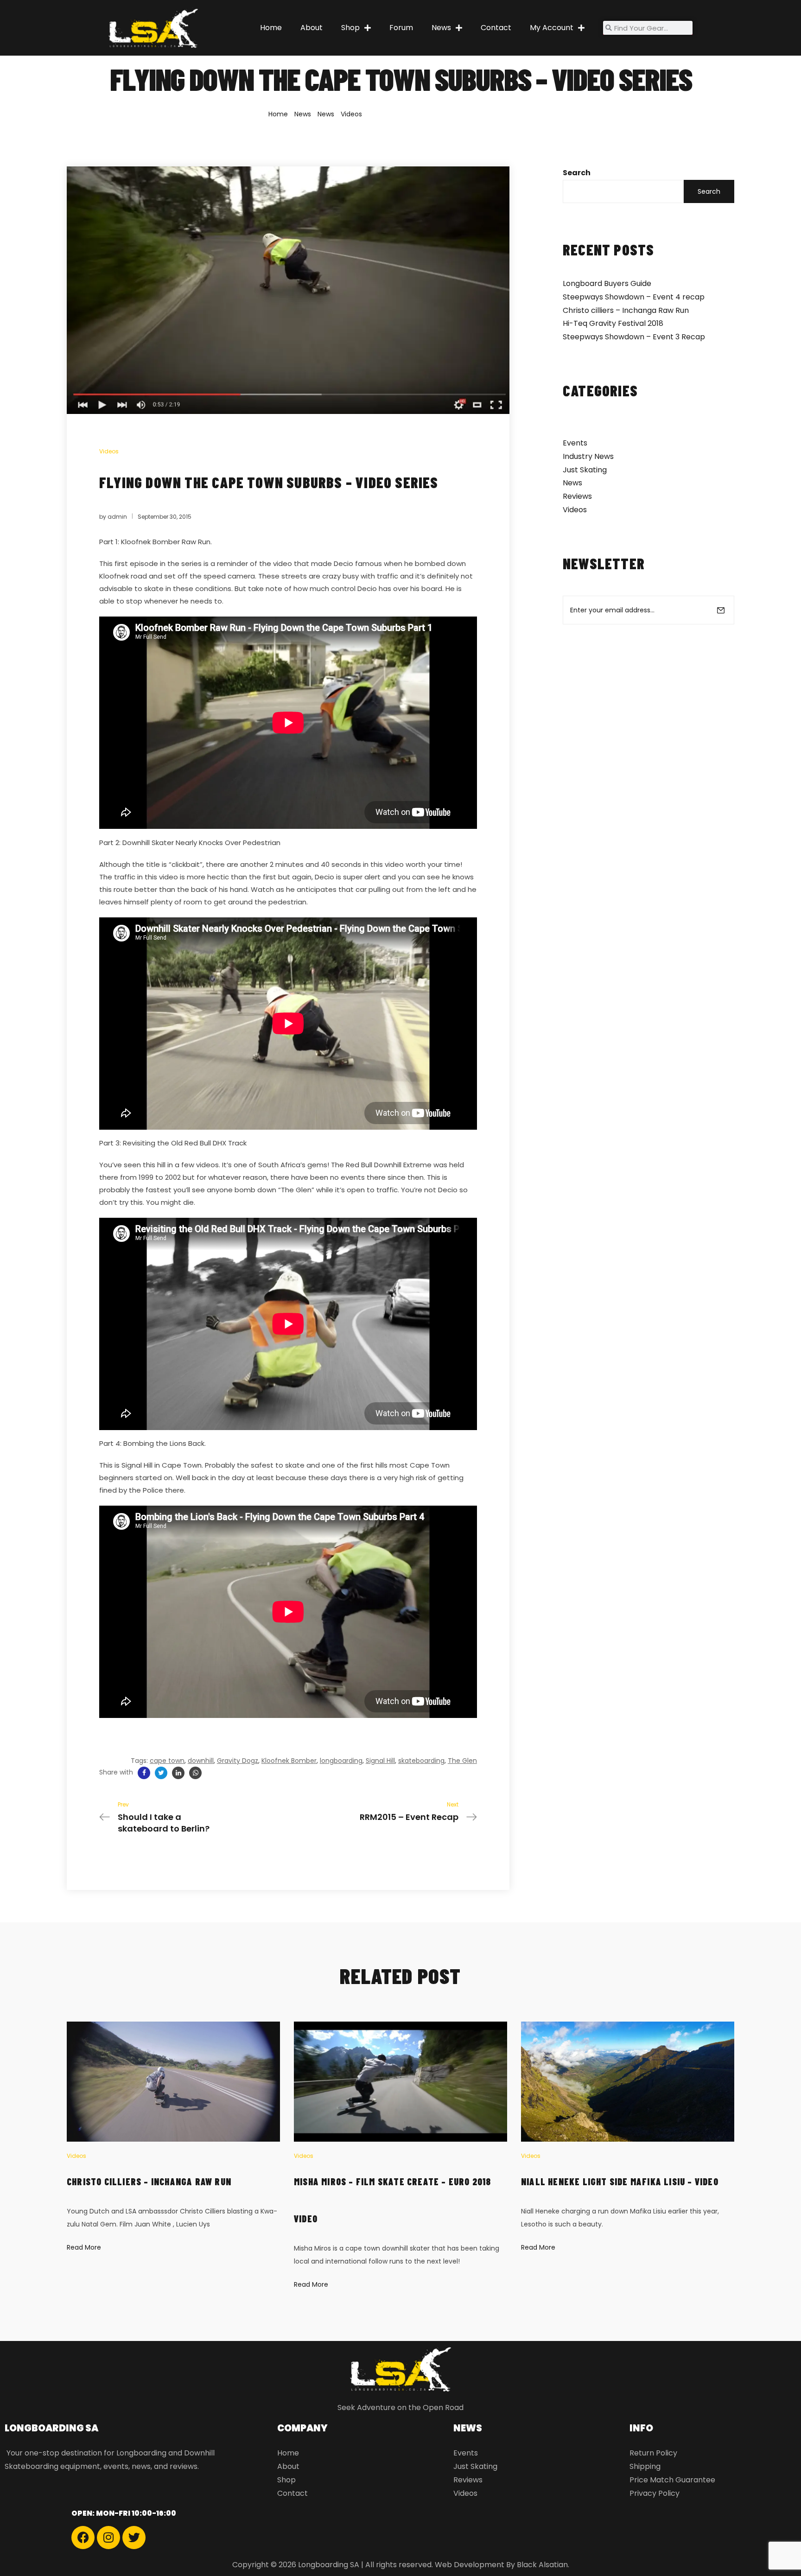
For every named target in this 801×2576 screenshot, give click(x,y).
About (311, 28)
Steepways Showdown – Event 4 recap (634, 297)
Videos (351, 114)
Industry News (588, 456)
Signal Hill (380, 1761)
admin (117, 517)
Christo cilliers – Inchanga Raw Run (626, 310)
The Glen (462, 1761)
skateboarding (421, 1761)
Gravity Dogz (238, 1761)
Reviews (577, 496)
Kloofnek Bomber (289, 1761)
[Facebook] (83, 2538)
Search (577, 173)
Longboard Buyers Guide (607, 283)
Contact (496, 28)
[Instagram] (108, 2538)
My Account (552, 28)
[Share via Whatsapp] (195, 1773)
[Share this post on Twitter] (161, 1773)
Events (575, 443)
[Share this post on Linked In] (178, 1773)
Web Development (470, 2565)
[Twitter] (134, 2538)
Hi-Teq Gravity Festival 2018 (613, 323)
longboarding (341, 1761)
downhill (201, 1761)
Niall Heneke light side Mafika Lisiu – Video (620, 2182)
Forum (401, 28)
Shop (350, 28)
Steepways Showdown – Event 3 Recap (634, 337)
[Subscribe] (721, 610)
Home (271, 28)
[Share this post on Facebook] (144, 1773)
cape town (167, 1761)
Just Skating (585, 470)
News (441, 28)
